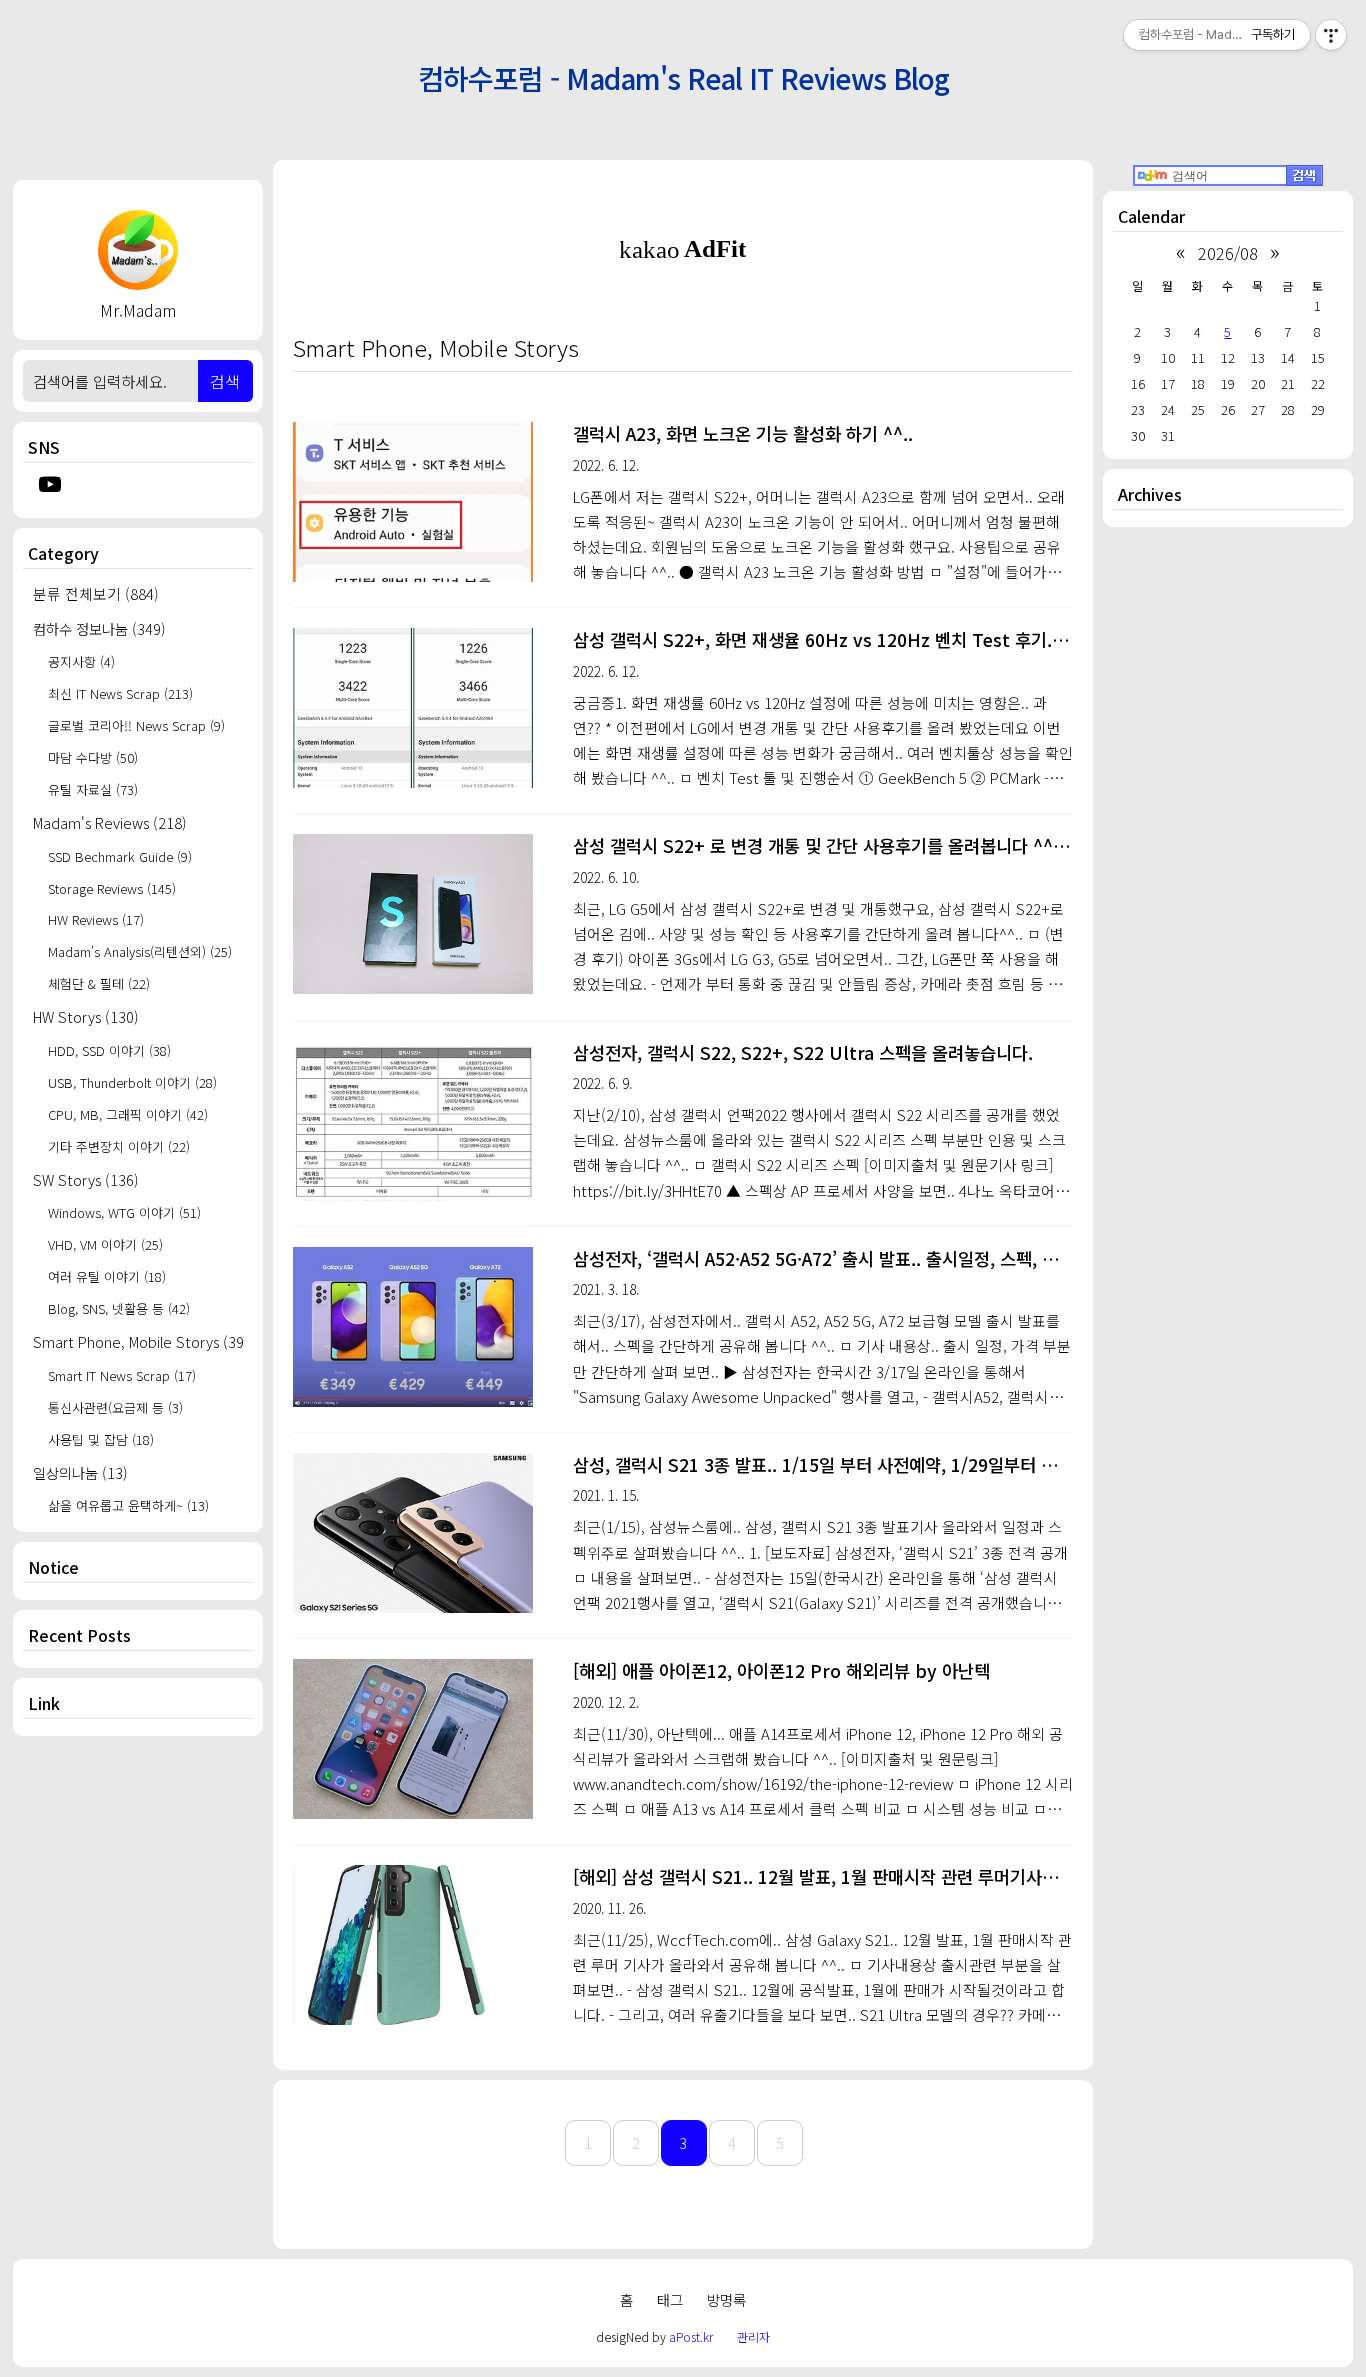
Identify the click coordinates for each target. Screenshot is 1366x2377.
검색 (225, 381)
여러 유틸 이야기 (107, 1276)
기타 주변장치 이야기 (119, 1146)
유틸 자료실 (93, 789)
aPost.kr (691, 2336)
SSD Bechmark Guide (120, 856)
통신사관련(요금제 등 (115, 1407)
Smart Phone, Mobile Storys (138, 1341)
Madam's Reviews (110, 822)
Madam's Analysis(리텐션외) (140, 951)
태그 (670, 2299)
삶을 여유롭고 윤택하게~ (128, 1505)
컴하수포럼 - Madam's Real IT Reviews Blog (683, 77)
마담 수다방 (93, 757)
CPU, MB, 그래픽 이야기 (128, 1114)
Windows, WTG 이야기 (124, 1212)
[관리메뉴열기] (1331, 35)
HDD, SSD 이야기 (109, 1050)
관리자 (753, 2336)
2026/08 (1228, 253)
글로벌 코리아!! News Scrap (136, 725)
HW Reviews (96, 919)
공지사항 (81, 661)
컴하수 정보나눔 (99, 628)
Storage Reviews (112, 888)
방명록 (726, 2299)
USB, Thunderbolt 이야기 (132, 1082)
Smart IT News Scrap (122, 1375)
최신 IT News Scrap (120, 693)
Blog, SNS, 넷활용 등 (119, 1308)
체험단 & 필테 (99, 983)
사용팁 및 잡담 (101, 1439)
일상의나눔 (80, 1472)
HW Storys (86, 1016)
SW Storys (86, 1179)
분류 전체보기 (96, 593)
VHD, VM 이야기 (105, 1244)
